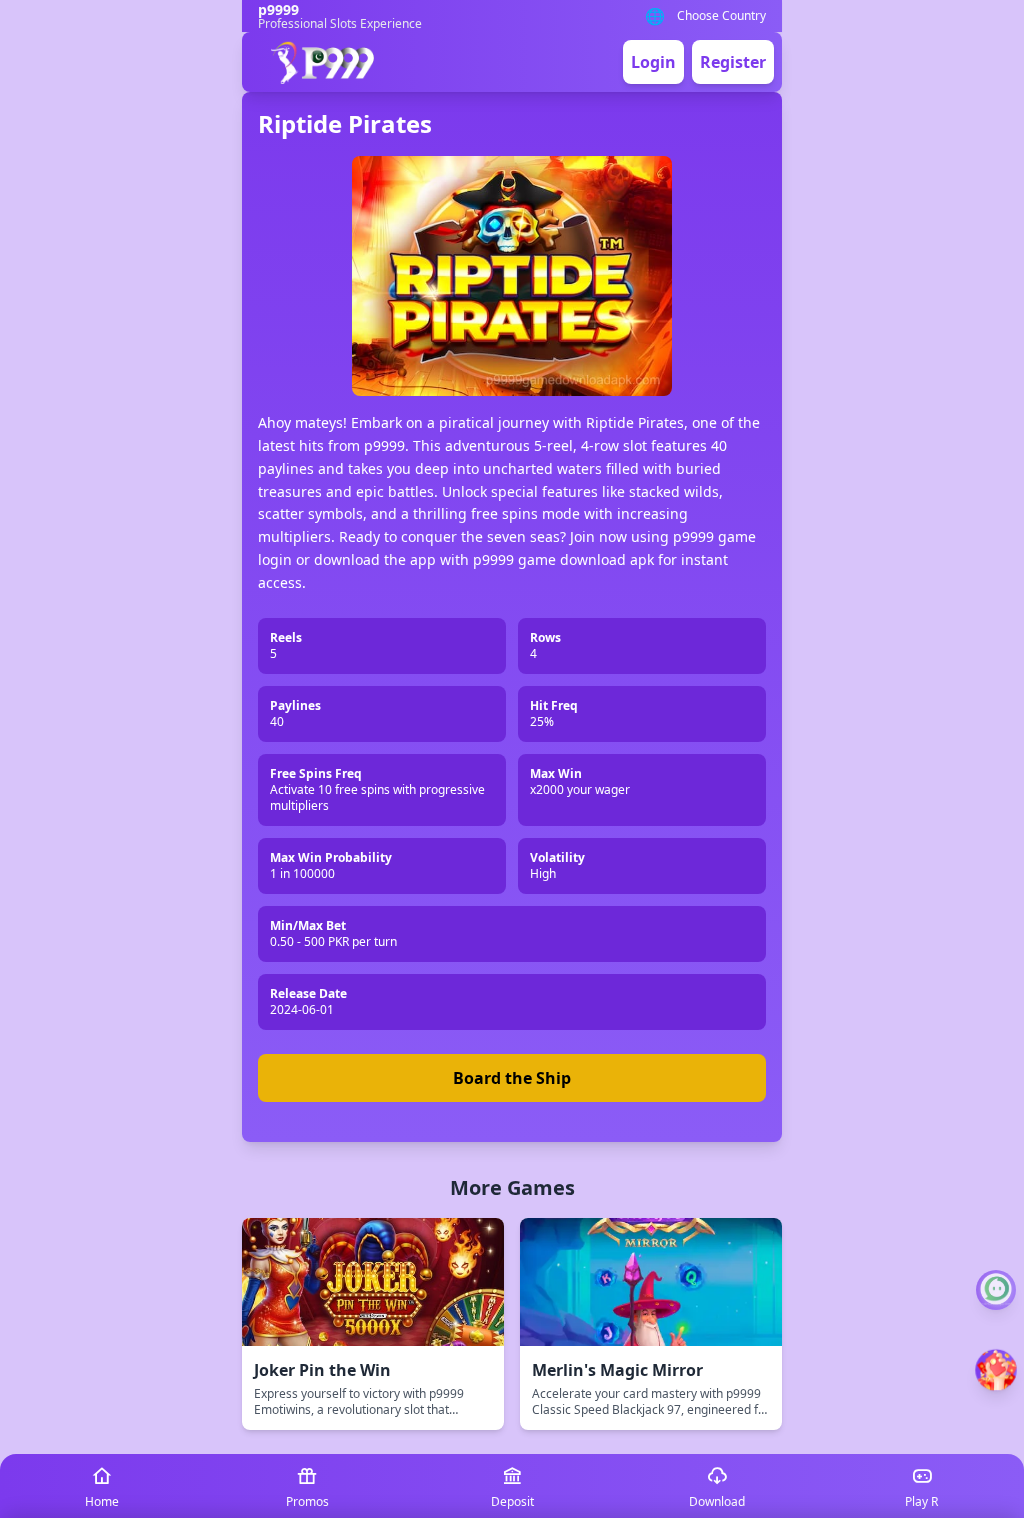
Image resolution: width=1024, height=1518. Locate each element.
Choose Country (721, 16)
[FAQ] (996, 1290)
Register (733, 62)
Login (653, 62)
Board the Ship (512, 1078)
